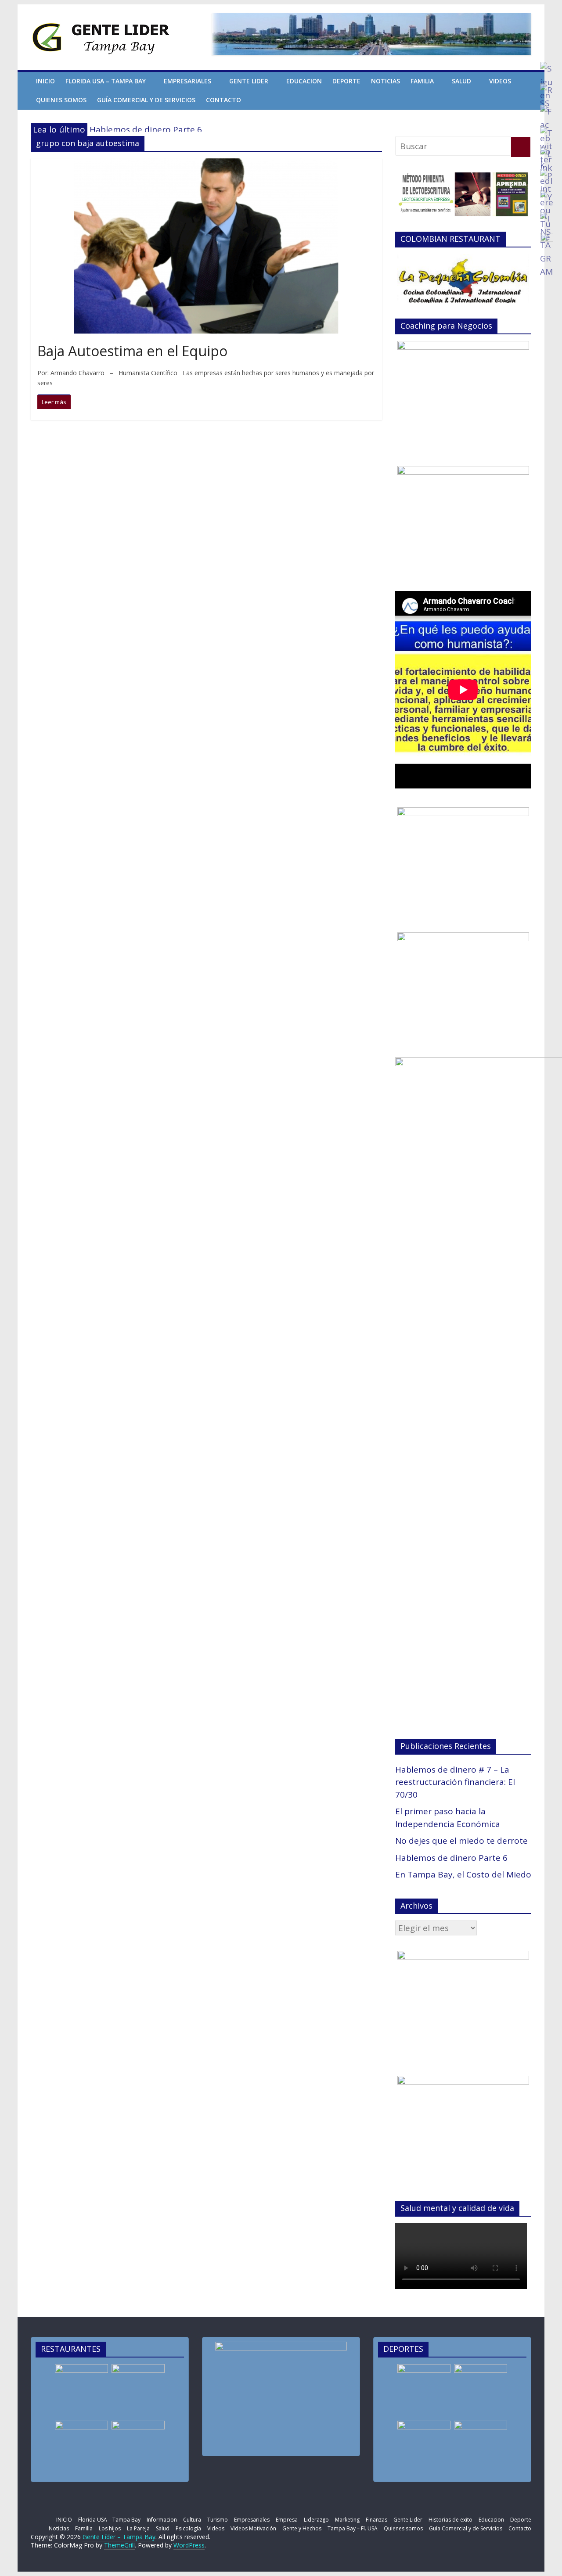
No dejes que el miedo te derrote (461, 1841)
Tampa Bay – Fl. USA (353, 2528)
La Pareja (138, 2528)
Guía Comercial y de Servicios (146, 100)
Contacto (223, 100)
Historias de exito (450, 2520)
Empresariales (187, 81)
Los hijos (110, 2528)
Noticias (385, 81)
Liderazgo (316, 2520)
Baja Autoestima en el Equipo (132, 351)
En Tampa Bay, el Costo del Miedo (463, 1874)
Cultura (192, 2520)
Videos (500, 81)
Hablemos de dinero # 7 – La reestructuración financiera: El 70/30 (455, 1782)
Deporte (346, 81)
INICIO (45, 81)
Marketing (347, 2520)
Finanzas (376, 2520)
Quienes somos (61, 100)
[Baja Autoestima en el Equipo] (206, 165)
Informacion (162, 2520)
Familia (422, 81)
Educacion (304, 81)
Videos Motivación (253, 2528)
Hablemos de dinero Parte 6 (146, 129)
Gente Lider (249, 81)
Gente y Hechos (302, 2528)
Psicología (188, 2528)
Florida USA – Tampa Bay (106, 81)
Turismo (218, 2520)
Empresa (287, 2520)
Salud (461, 81)
